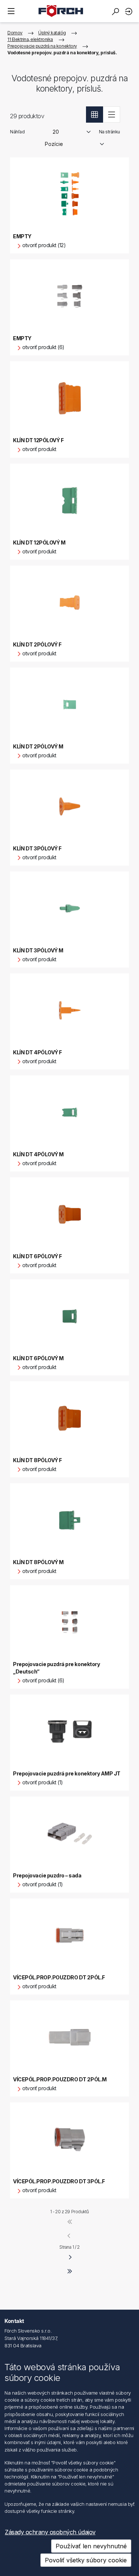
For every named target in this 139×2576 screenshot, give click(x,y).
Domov (15, 33)
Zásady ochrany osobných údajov (50, 2532)
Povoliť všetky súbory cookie (86, 2560)
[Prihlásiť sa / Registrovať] (130, 11)
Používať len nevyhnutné (91, 2546)
